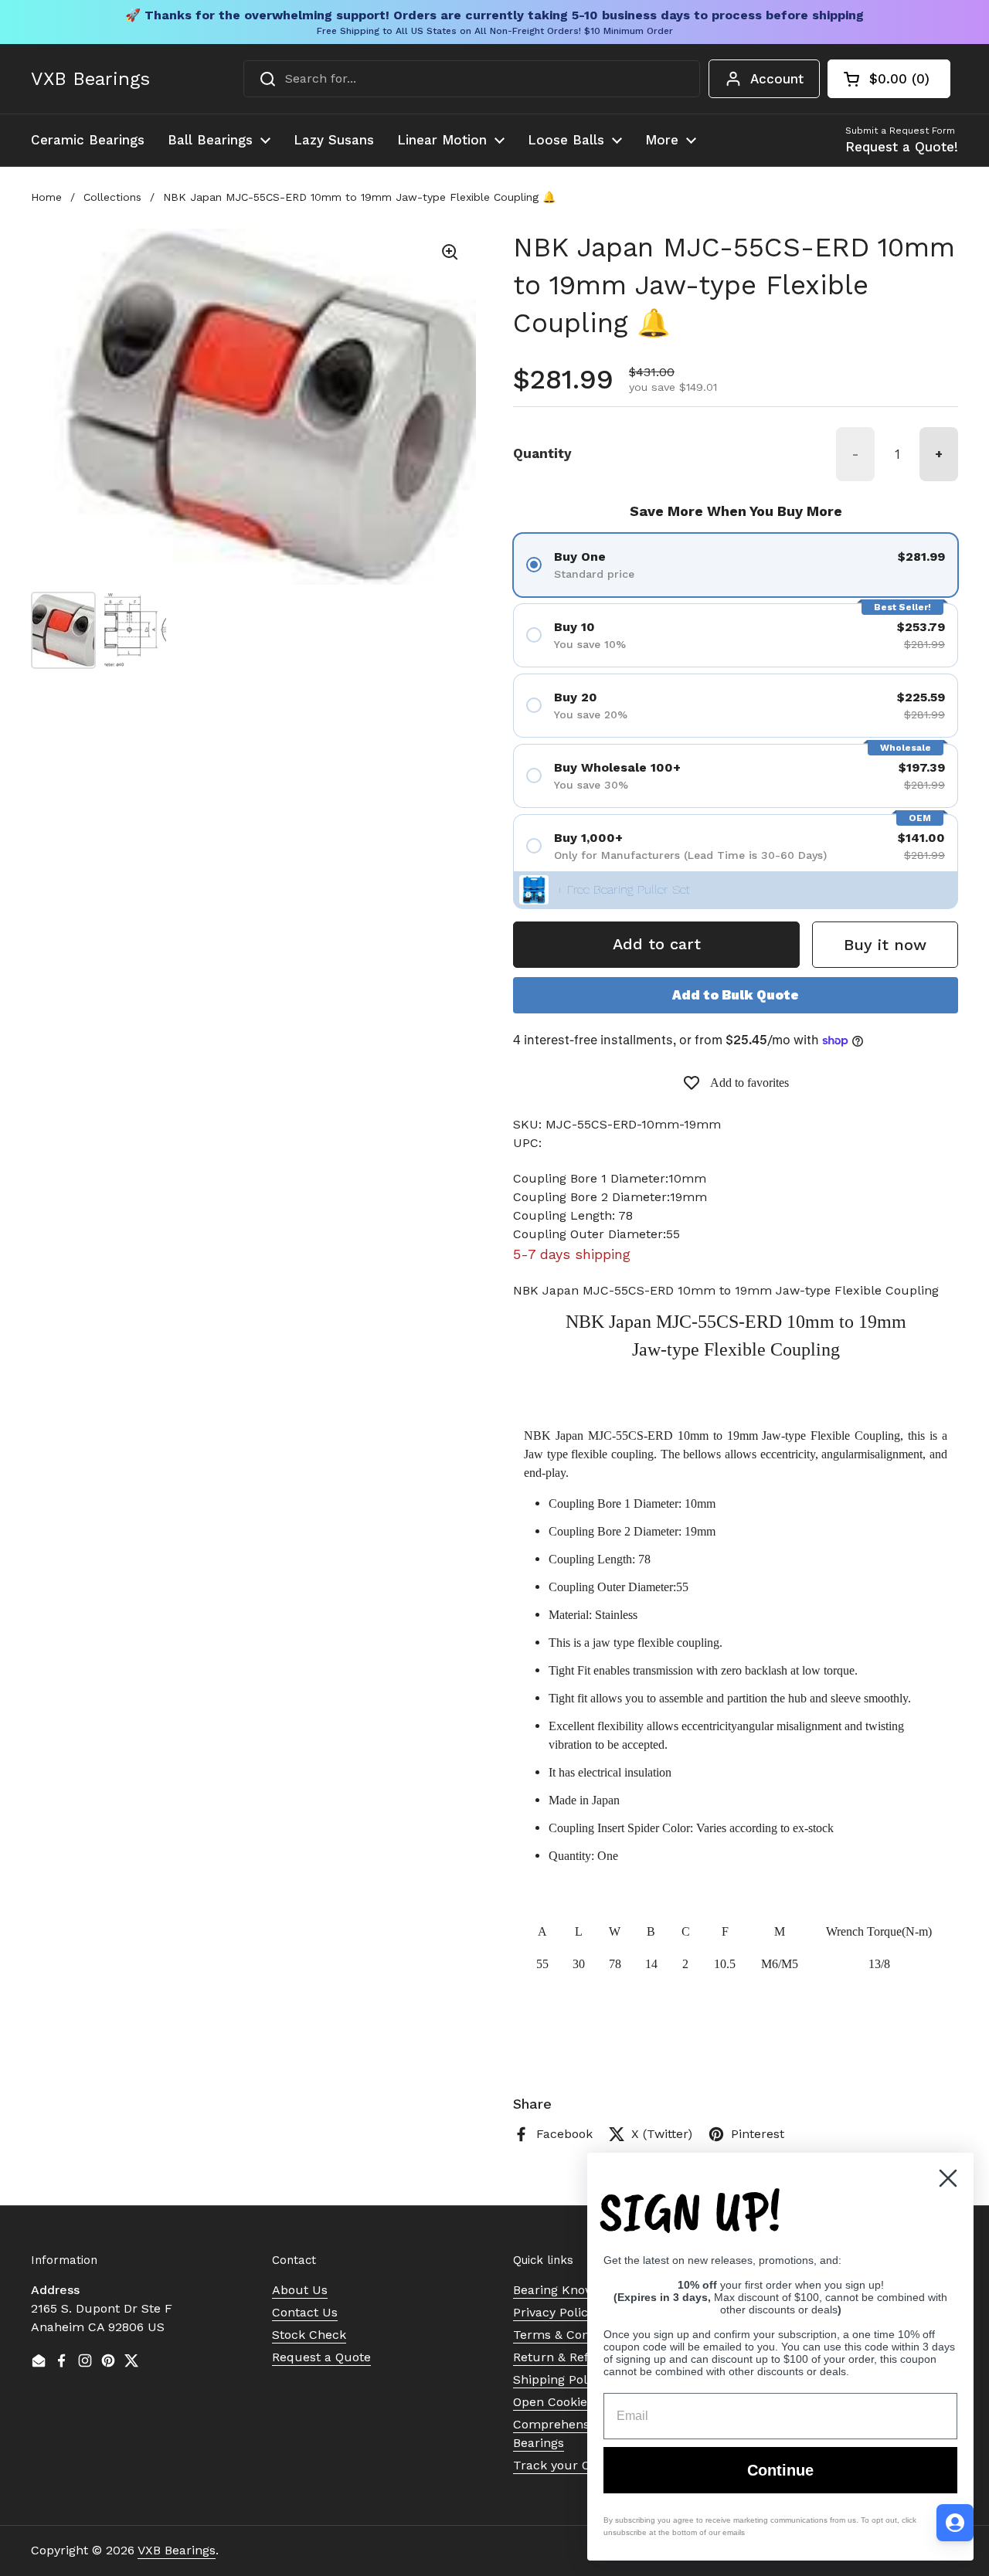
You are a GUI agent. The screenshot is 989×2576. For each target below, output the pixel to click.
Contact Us (305, 2312)
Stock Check (309, 2335)
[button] (889, 79)
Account (777, 79)
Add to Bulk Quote (736, 995)
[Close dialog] (948, 2178)
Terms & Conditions (571, 2335)
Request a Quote (321, 2357)
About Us (300, 2290)
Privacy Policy (554, 2312)
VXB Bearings (90, 79)
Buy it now (885, 945)
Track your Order (564, 2465)
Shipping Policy (558, 2379)
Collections (112, 197)
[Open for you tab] (955, 2523)
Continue (780, 2470)
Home (46, 197)
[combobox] (472, 79)
